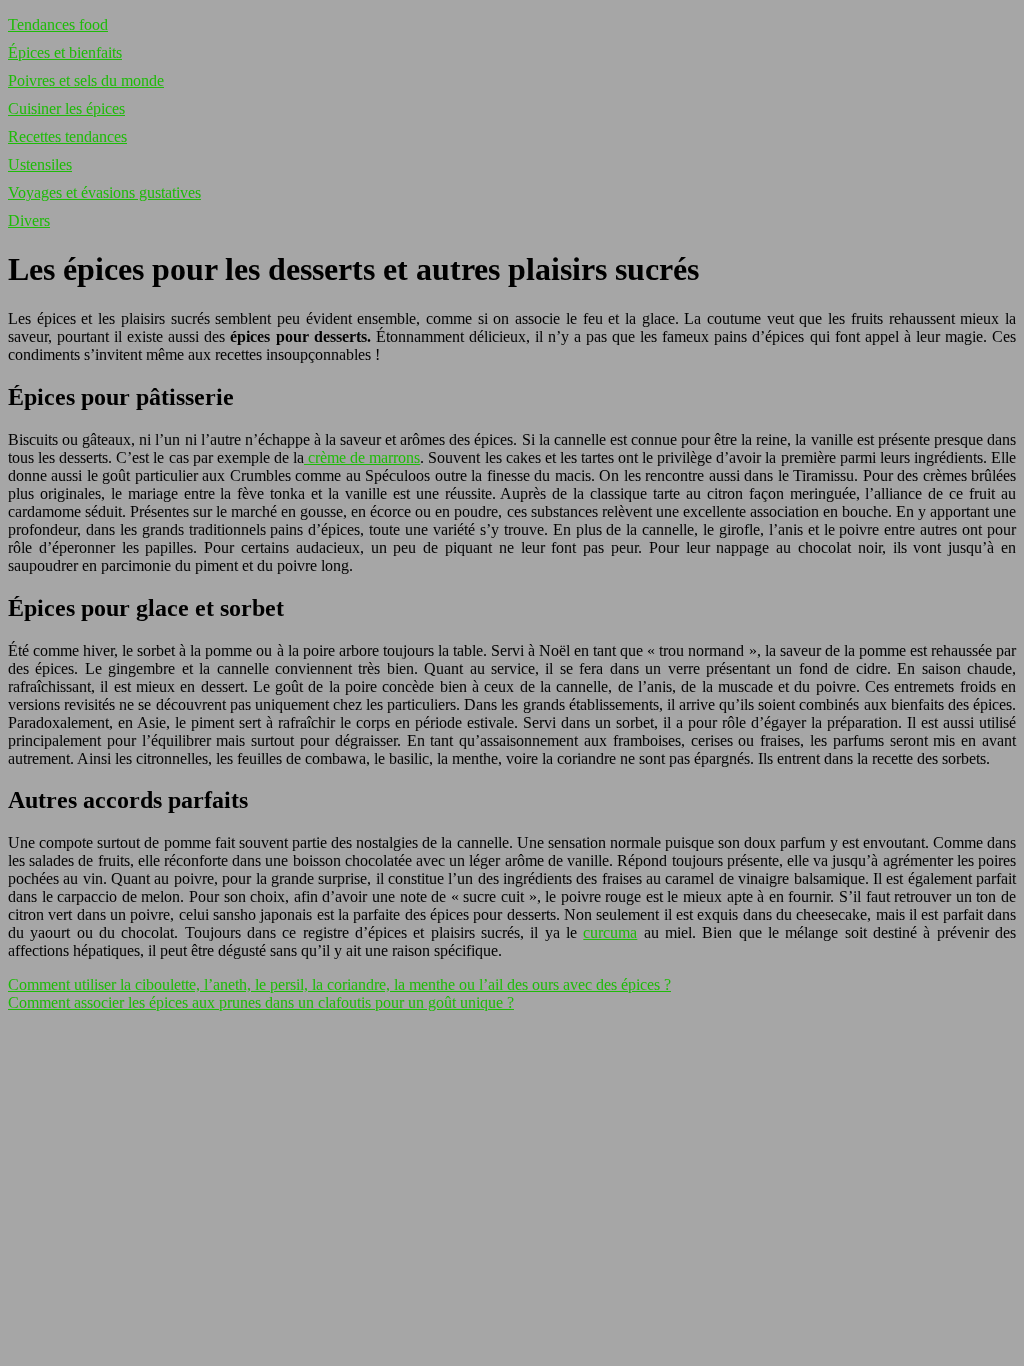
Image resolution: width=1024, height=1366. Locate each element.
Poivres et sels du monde (86, 80)
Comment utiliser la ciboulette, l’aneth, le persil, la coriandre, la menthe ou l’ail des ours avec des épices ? (339, 984)
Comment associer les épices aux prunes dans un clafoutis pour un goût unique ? (261, 1002)
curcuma (610, 932)
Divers (29, 220)
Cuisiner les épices (66, 108)
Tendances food (58, 24)
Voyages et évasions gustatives (104, 192)
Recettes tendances (67, 136)
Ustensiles (40, 164)
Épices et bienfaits (65, 52)
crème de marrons (362, 457)
